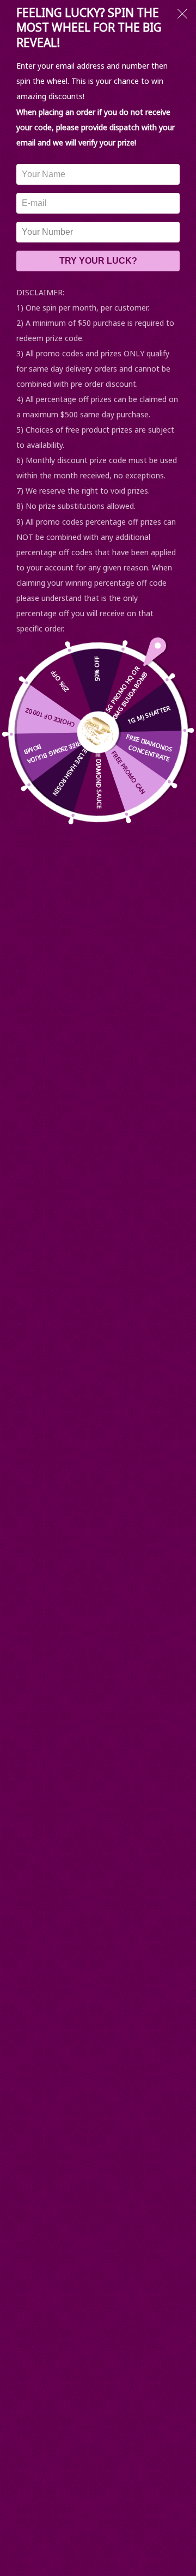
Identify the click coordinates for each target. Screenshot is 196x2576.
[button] (182, 15)
